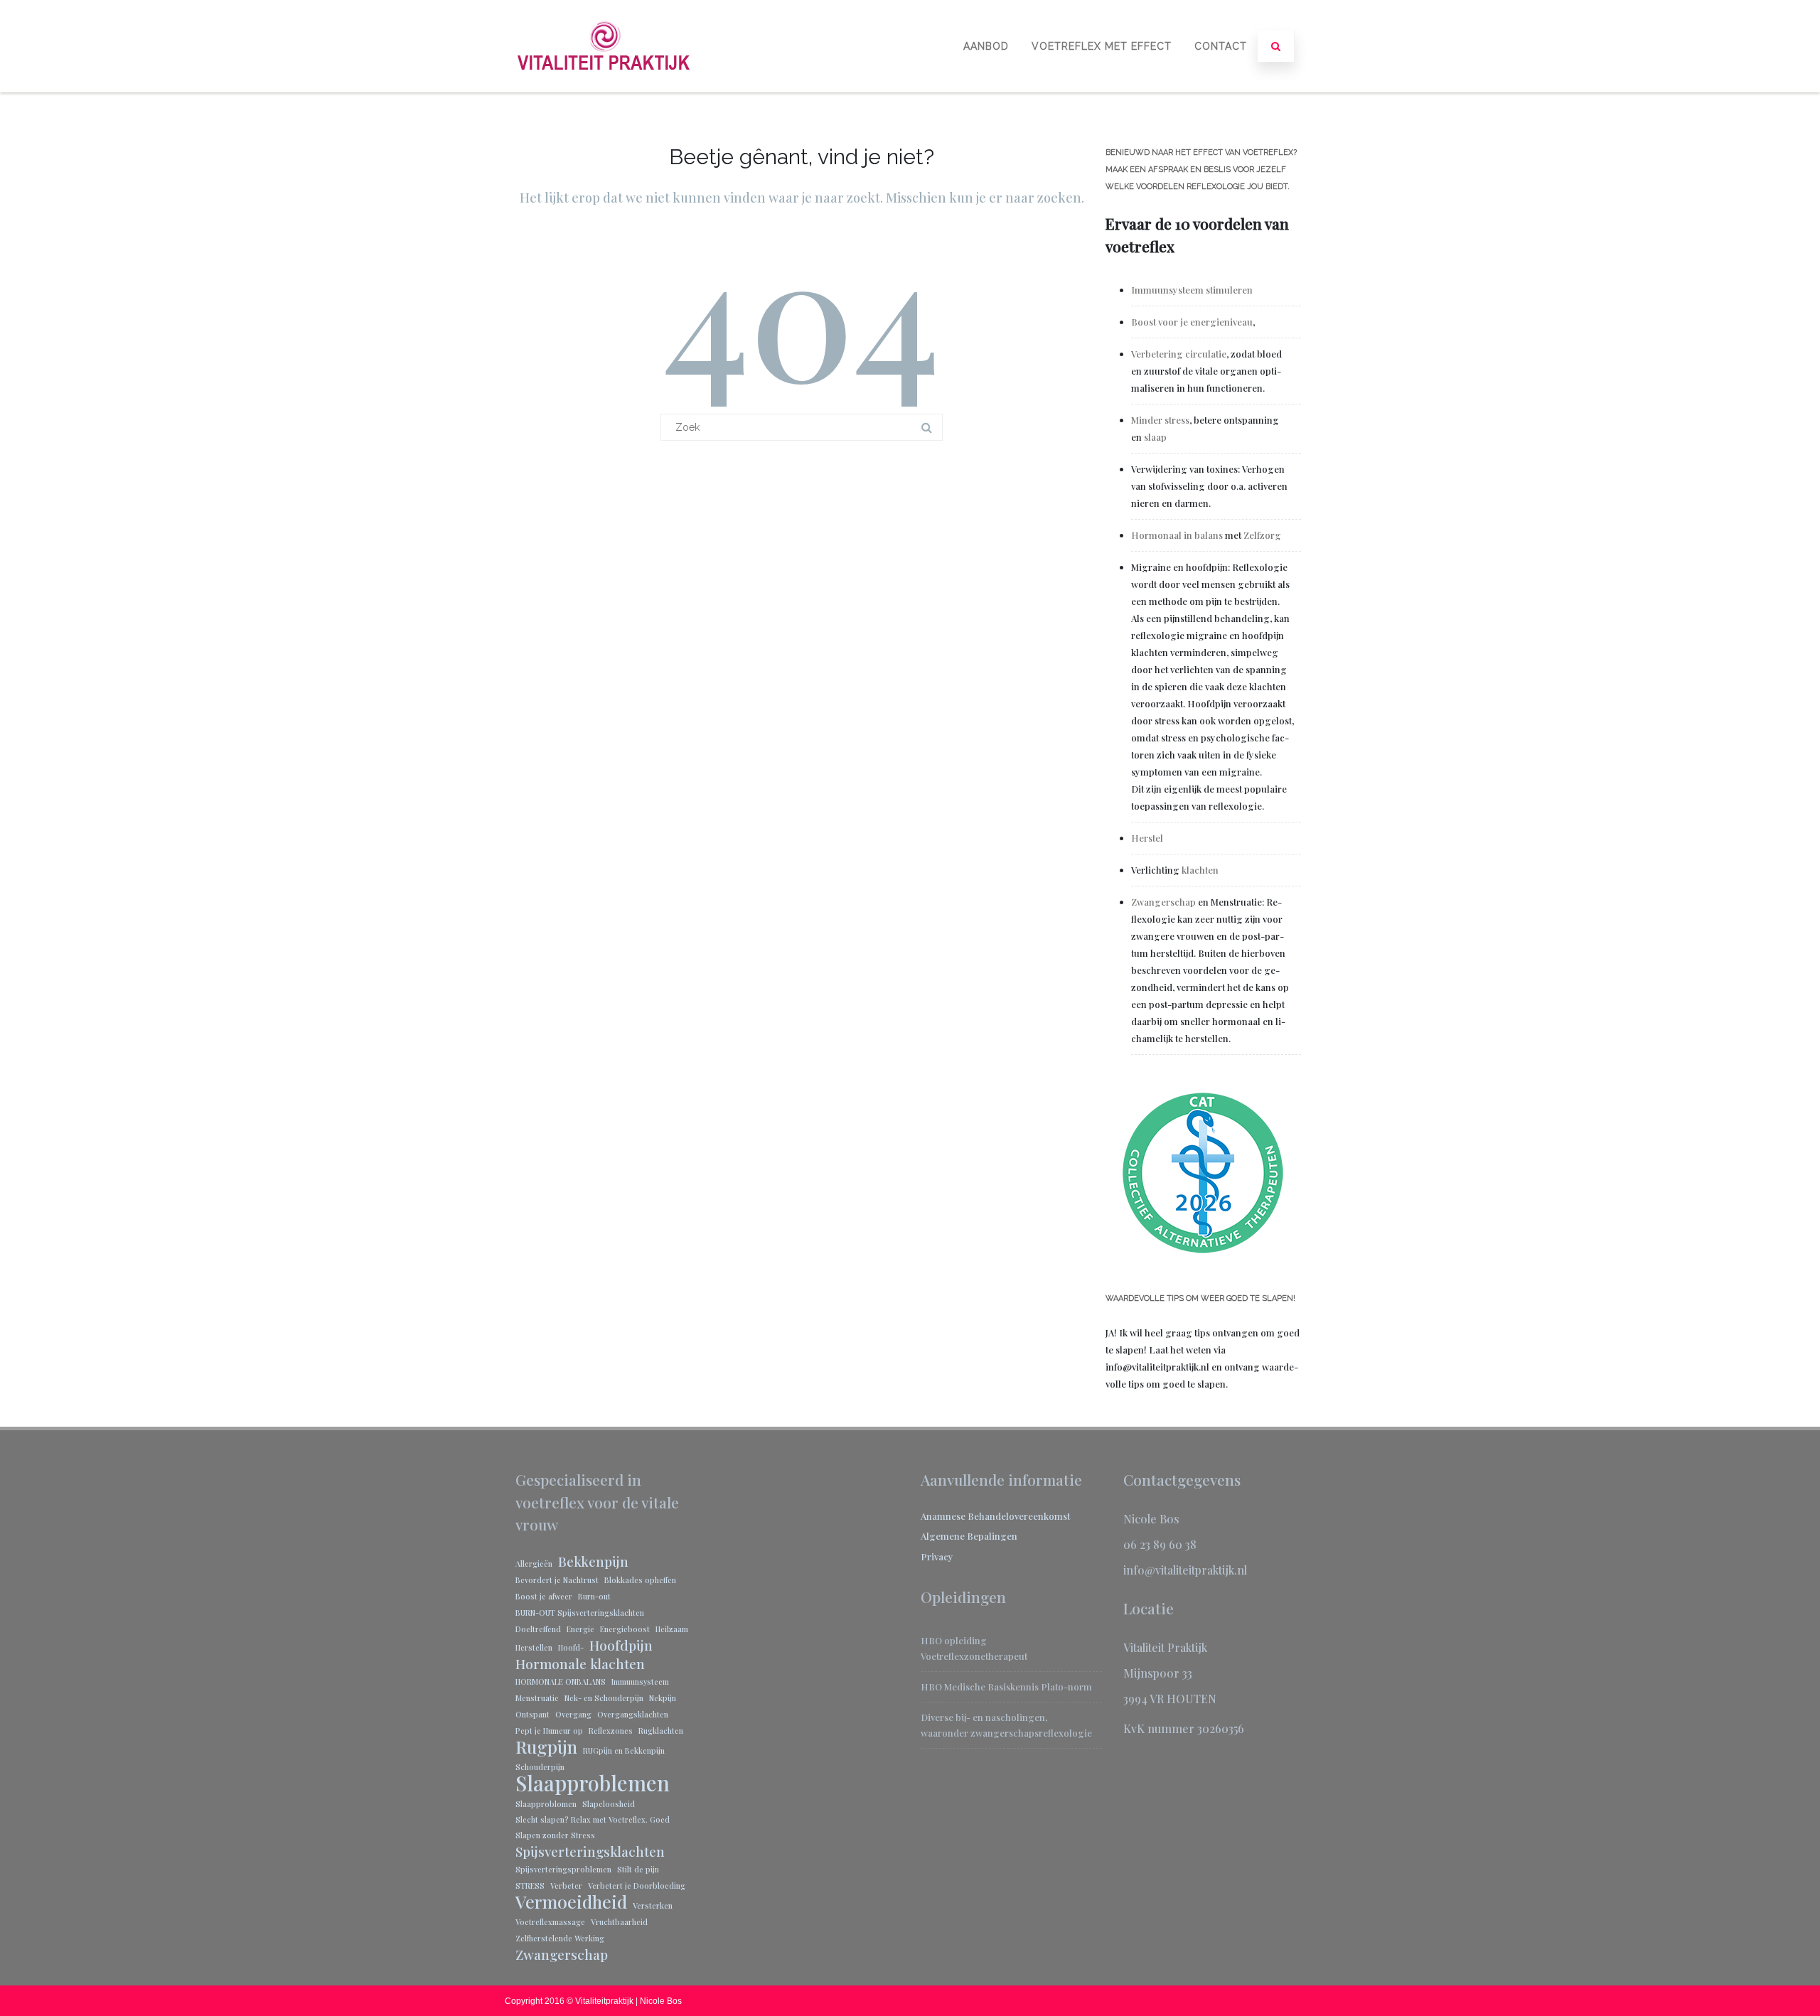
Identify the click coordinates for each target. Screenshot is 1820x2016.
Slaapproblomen (546, 1804)
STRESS (530, 1886)
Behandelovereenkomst (1019, 1516)
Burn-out (594, 1596)
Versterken (653, 1905)
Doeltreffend (538, 1629)
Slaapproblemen (593, 1783)
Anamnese (944, 1516)
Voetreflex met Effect (1102, 46)
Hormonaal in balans (1177, 535)
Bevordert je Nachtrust (557, 1580)
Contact (1221, 46)
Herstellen (534, 1647)
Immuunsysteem (640, 1682)
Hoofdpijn (621, 1645)
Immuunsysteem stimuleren (1193, 290)
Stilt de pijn (638, 1869)
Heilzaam (672, 1629)
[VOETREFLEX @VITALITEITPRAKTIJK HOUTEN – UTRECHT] (604, 87)
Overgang (573, 1714)
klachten (1200, 870)
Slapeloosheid (609, 1804)
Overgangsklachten (633, 1714)
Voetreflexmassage (550, 1922)
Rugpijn (546, 1747)
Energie (580, 1629)
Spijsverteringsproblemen (563, 1869)
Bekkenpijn (593, 1561)
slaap (1155, 437)
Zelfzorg (1262, 535)
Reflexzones (611, 1731)
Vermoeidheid (571, 1902)
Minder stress (1160, 420)
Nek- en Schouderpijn (604, 1698)
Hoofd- (571, 1647)
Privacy (937, 1556)
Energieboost (625, 1629)
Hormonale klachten (580, 1663)
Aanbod (986, 46)
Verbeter (566, 1886)
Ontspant (532, 1714)
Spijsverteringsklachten (590, 1851)
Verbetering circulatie (1179, 354)
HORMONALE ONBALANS (561, 1682)
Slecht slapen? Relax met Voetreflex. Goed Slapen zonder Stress (593, 1827)
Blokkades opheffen (640, 1580)
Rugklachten (661, 1731)
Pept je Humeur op (549, 1731)
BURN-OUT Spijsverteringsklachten (580, 1613)
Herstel (1147, 838)
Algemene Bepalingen (969, 1536)
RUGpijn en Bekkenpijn (624, 1750)
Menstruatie (537, 1698)
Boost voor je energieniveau (1192, 322)
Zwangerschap (1163, 902)
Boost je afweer (544, 1596)
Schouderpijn (540, 1767)
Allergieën (534, 1564)
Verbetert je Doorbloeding (637, 1886)
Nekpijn (663, 1698)
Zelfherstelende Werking (560, 1938)
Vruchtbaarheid (619, 1922)
